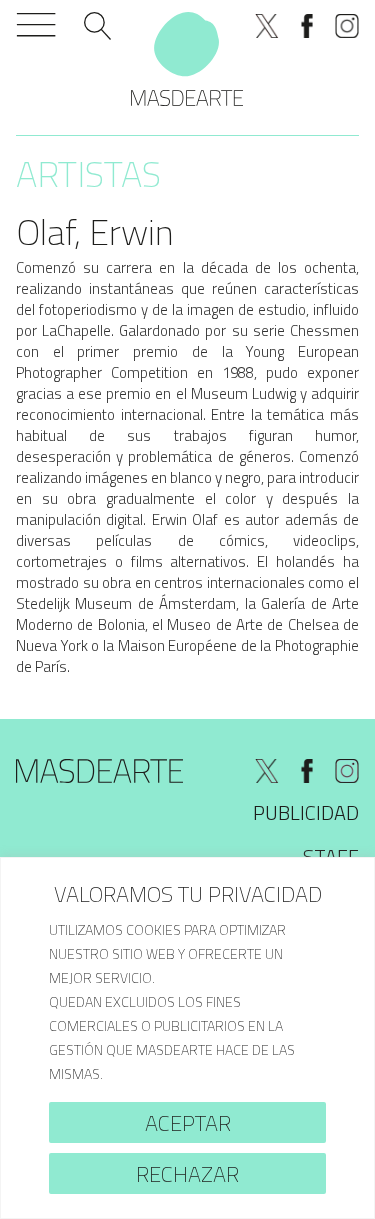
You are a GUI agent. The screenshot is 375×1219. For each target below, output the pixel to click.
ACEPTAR (188, 1123)
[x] (267, 26)
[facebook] (307, 26)
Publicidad (306, 812)
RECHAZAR (187, 1174)
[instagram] (347, 26)
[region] (187, 1038)
